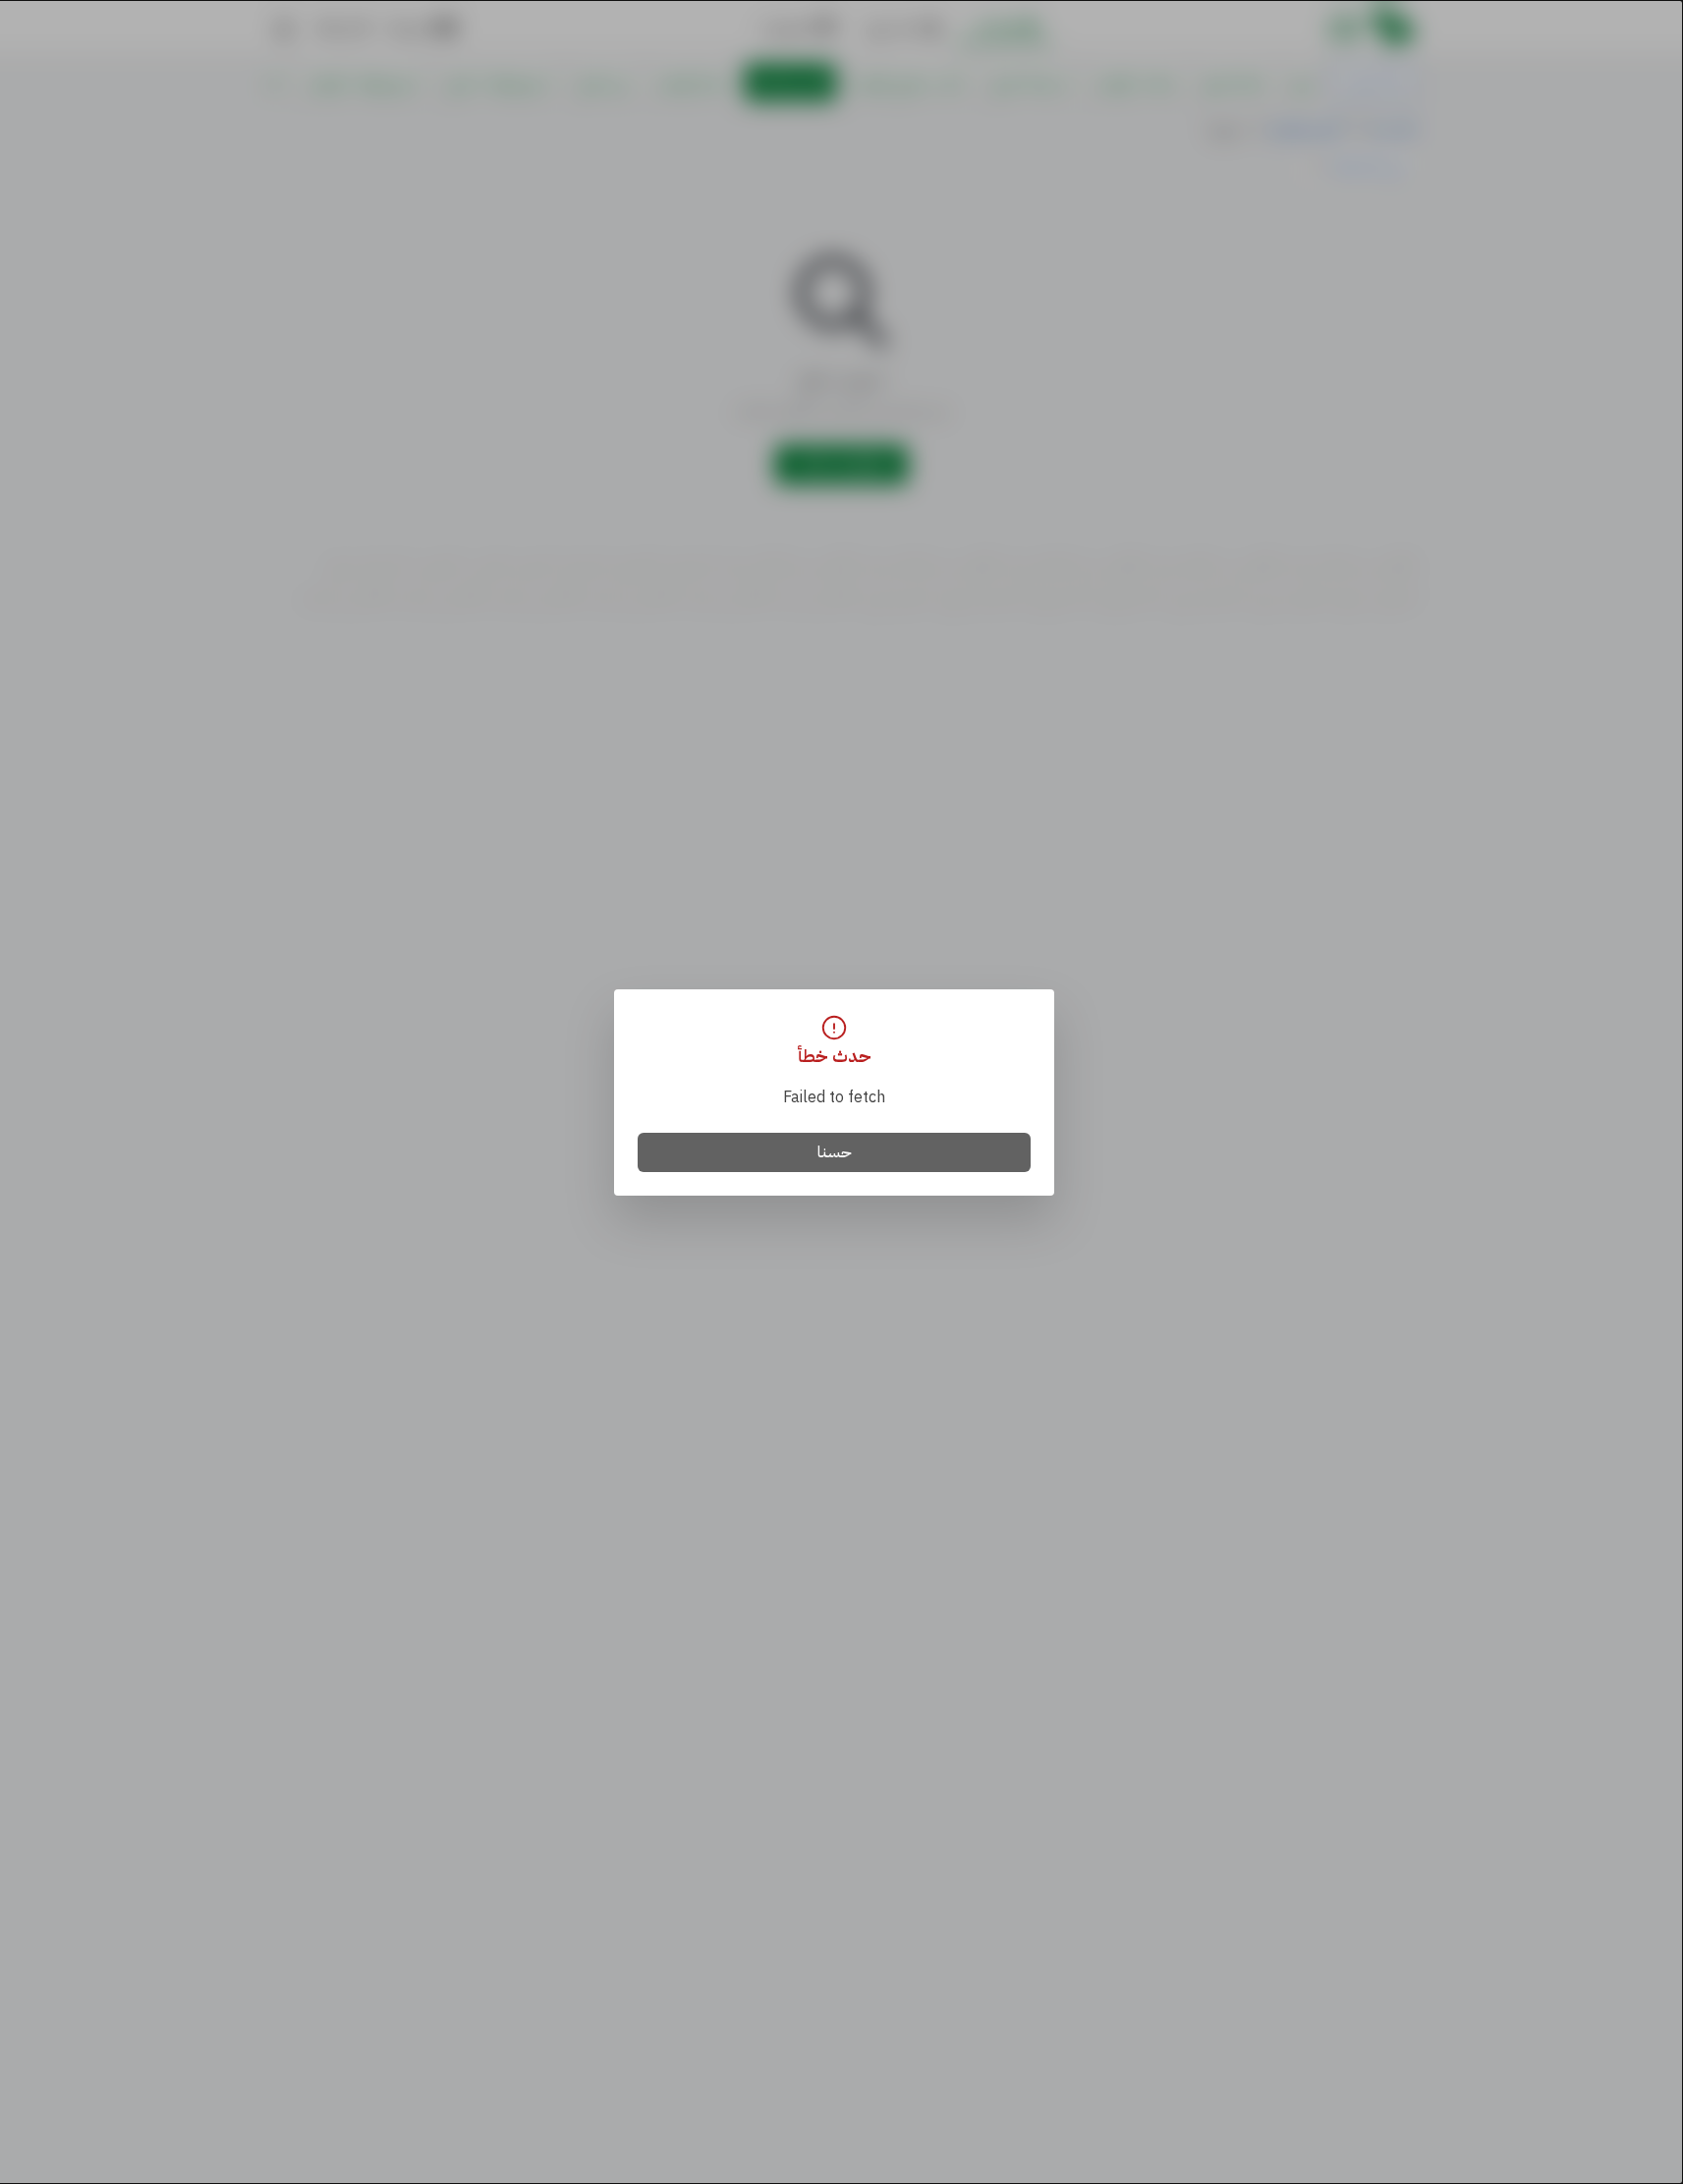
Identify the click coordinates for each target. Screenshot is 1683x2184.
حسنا (835, 1152)
